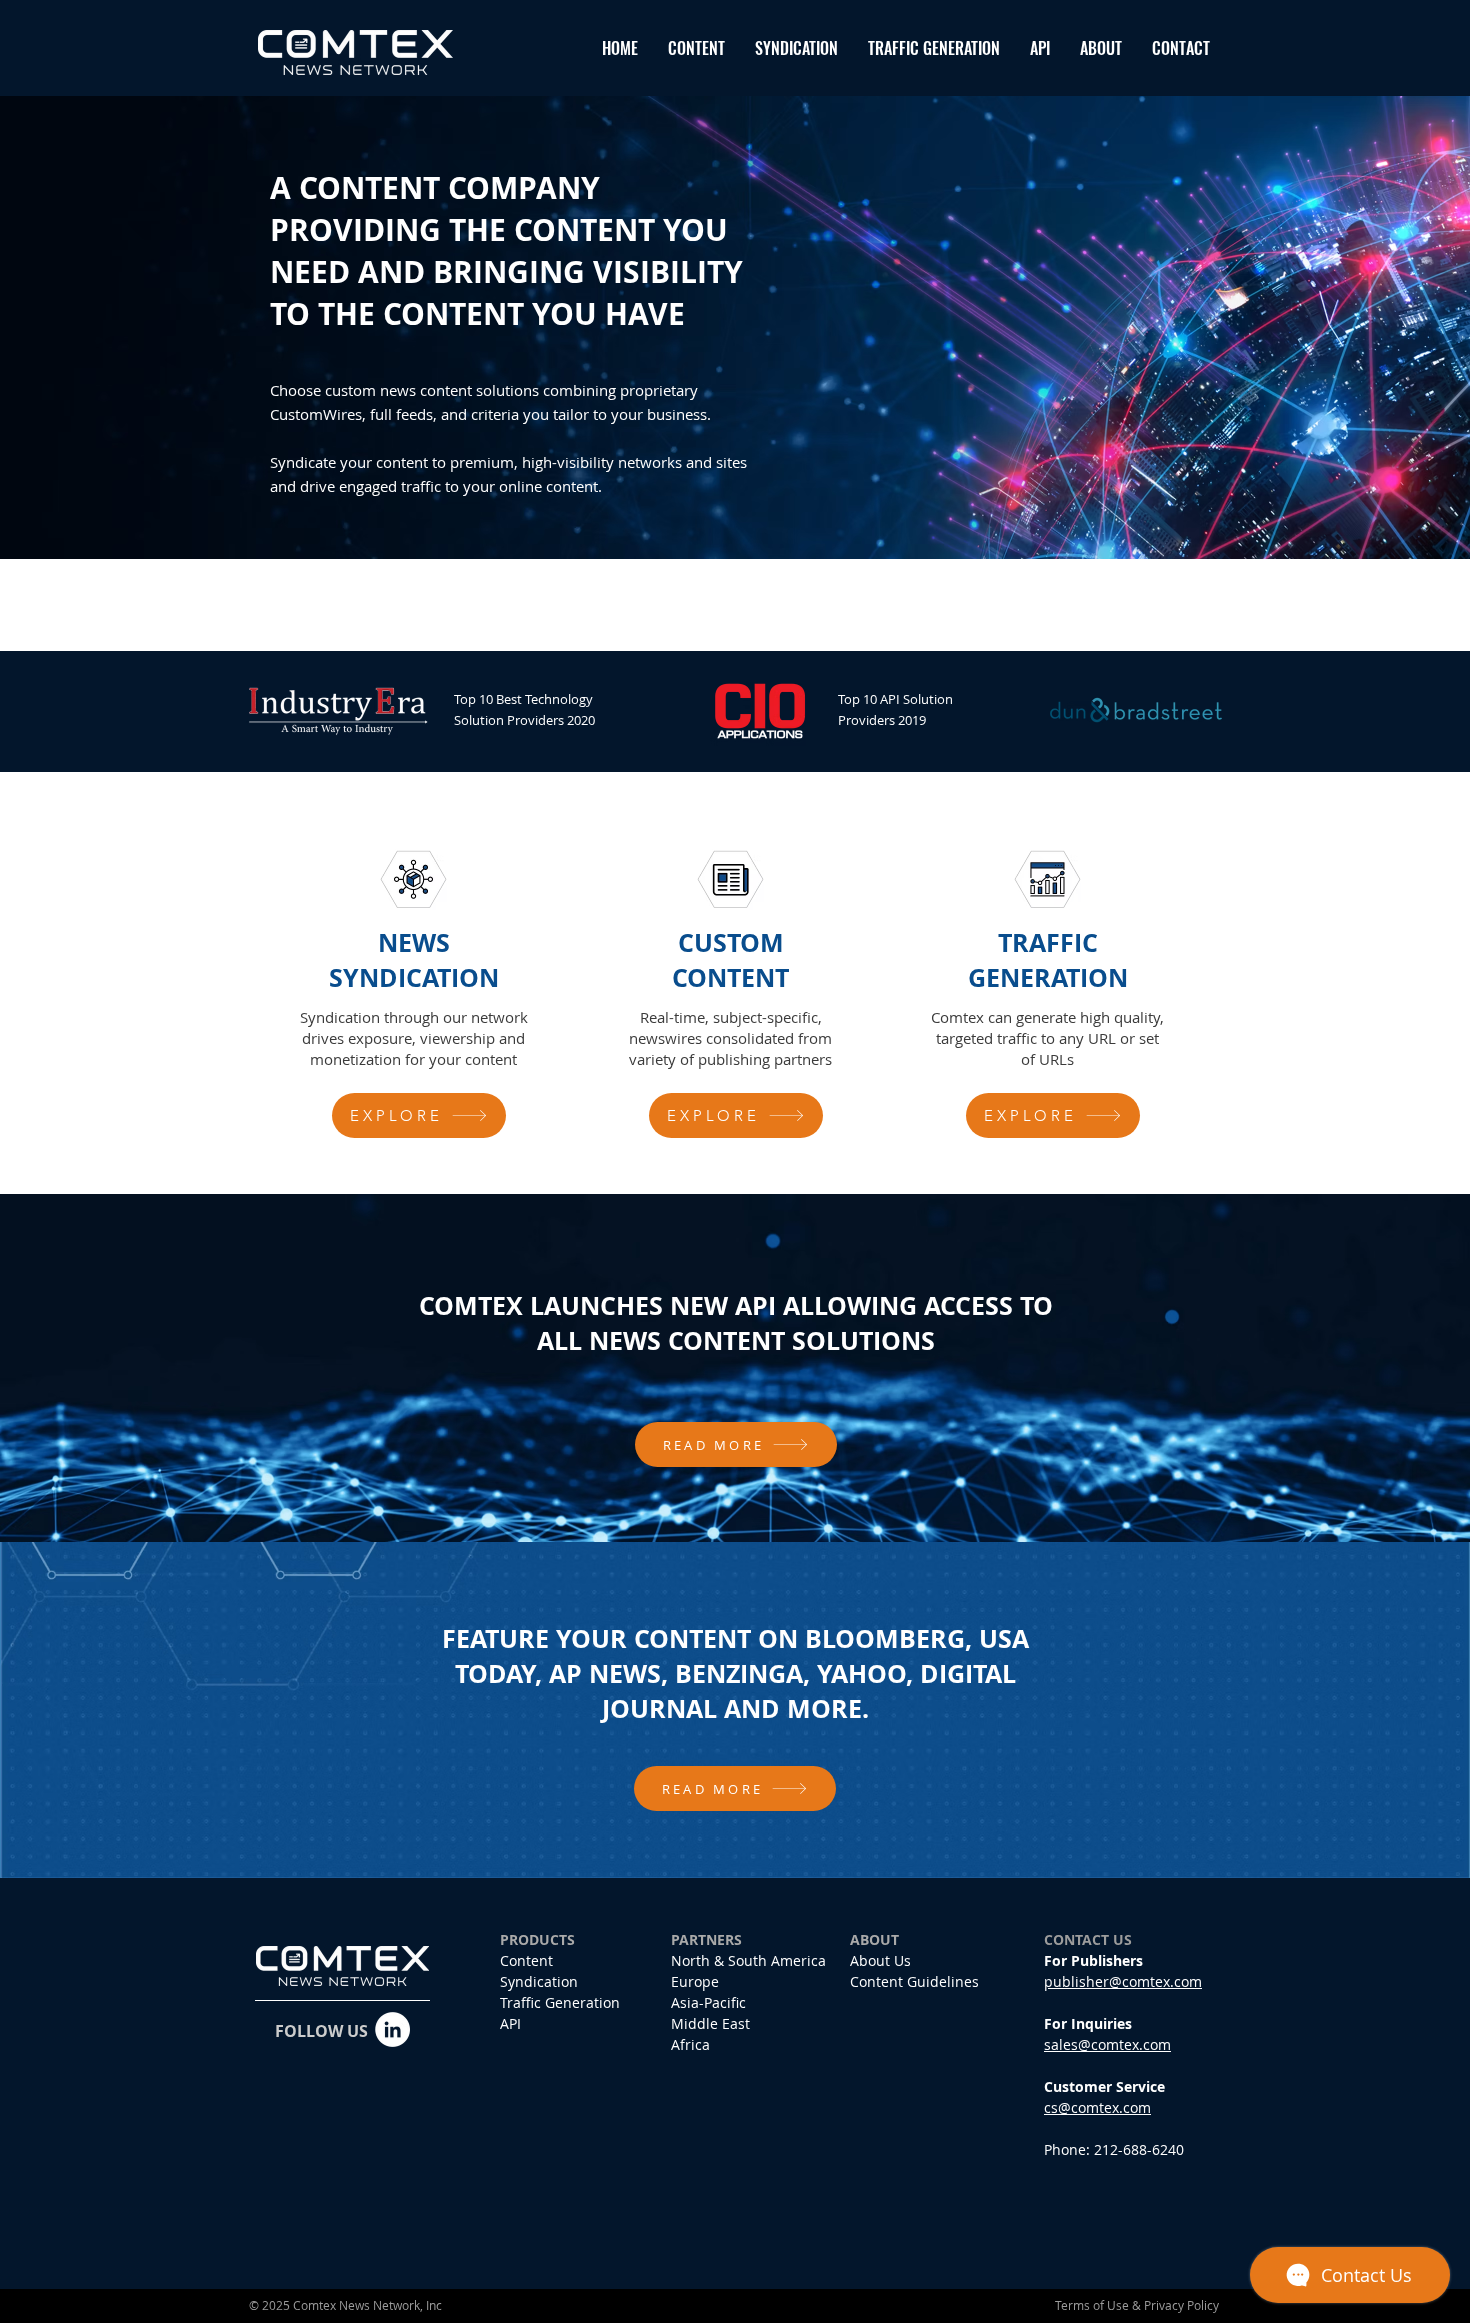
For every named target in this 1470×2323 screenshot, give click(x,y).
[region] (419, 994)
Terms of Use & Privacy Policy (1137, 2305)
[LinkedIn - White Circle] (392, 2029)
